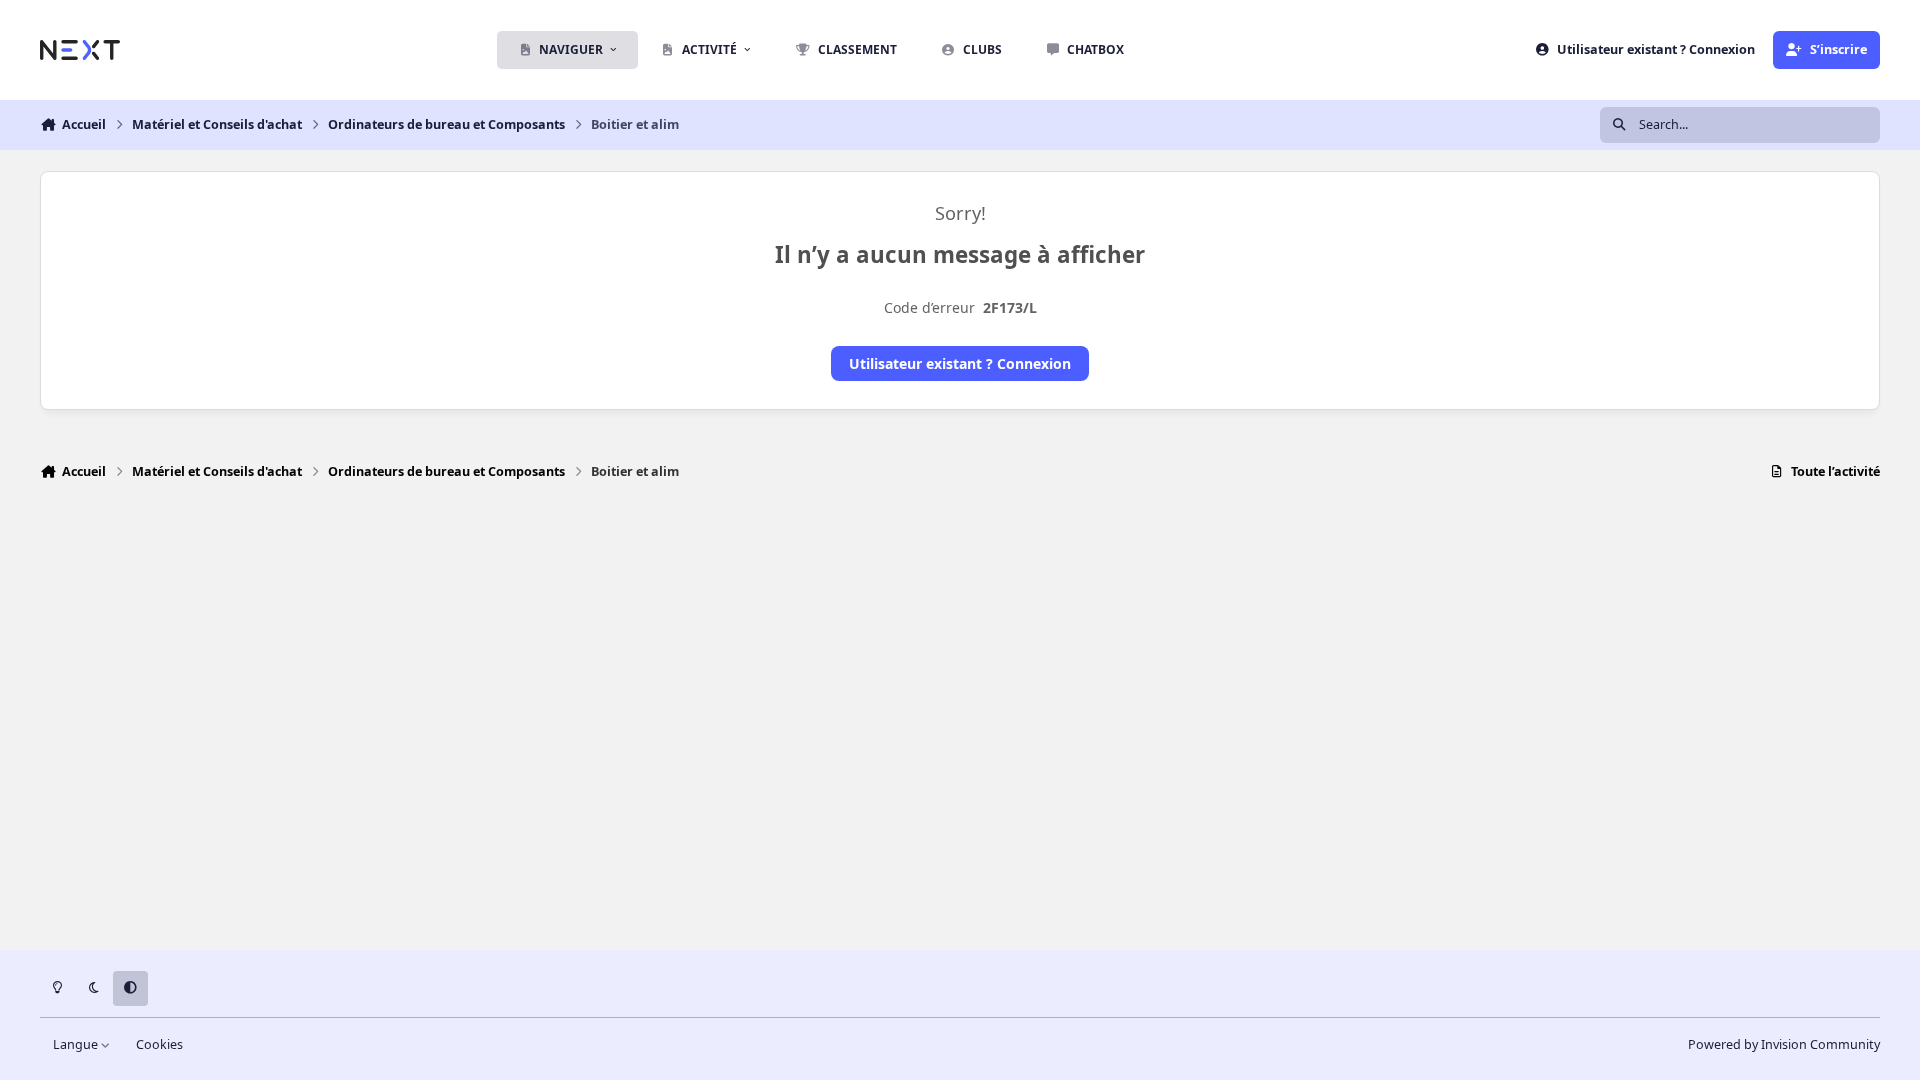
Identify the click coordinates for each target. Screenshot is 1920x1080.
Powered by (1784, 1044)
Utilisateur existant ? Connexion (960, 363)
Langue (77, 1044)
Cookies (159, 1044)
